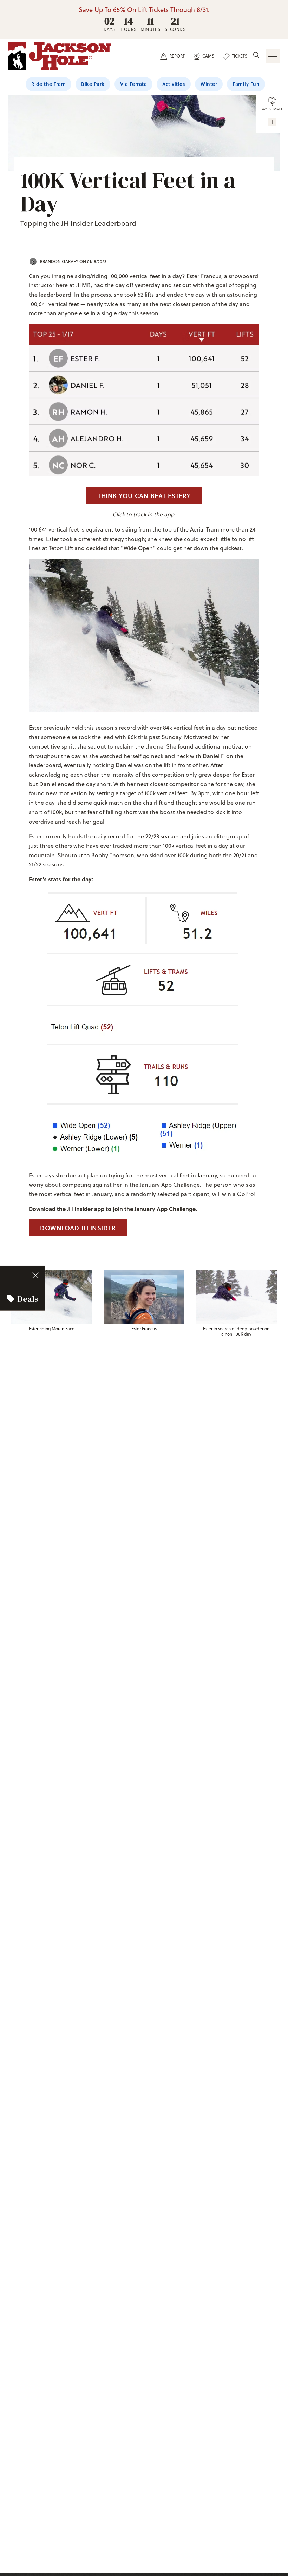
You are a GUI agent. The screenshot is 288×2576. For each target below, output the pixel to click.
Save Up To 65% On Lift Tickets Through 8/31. (144, 10)
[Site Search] (256, 56)
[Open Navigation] (273, 56)
